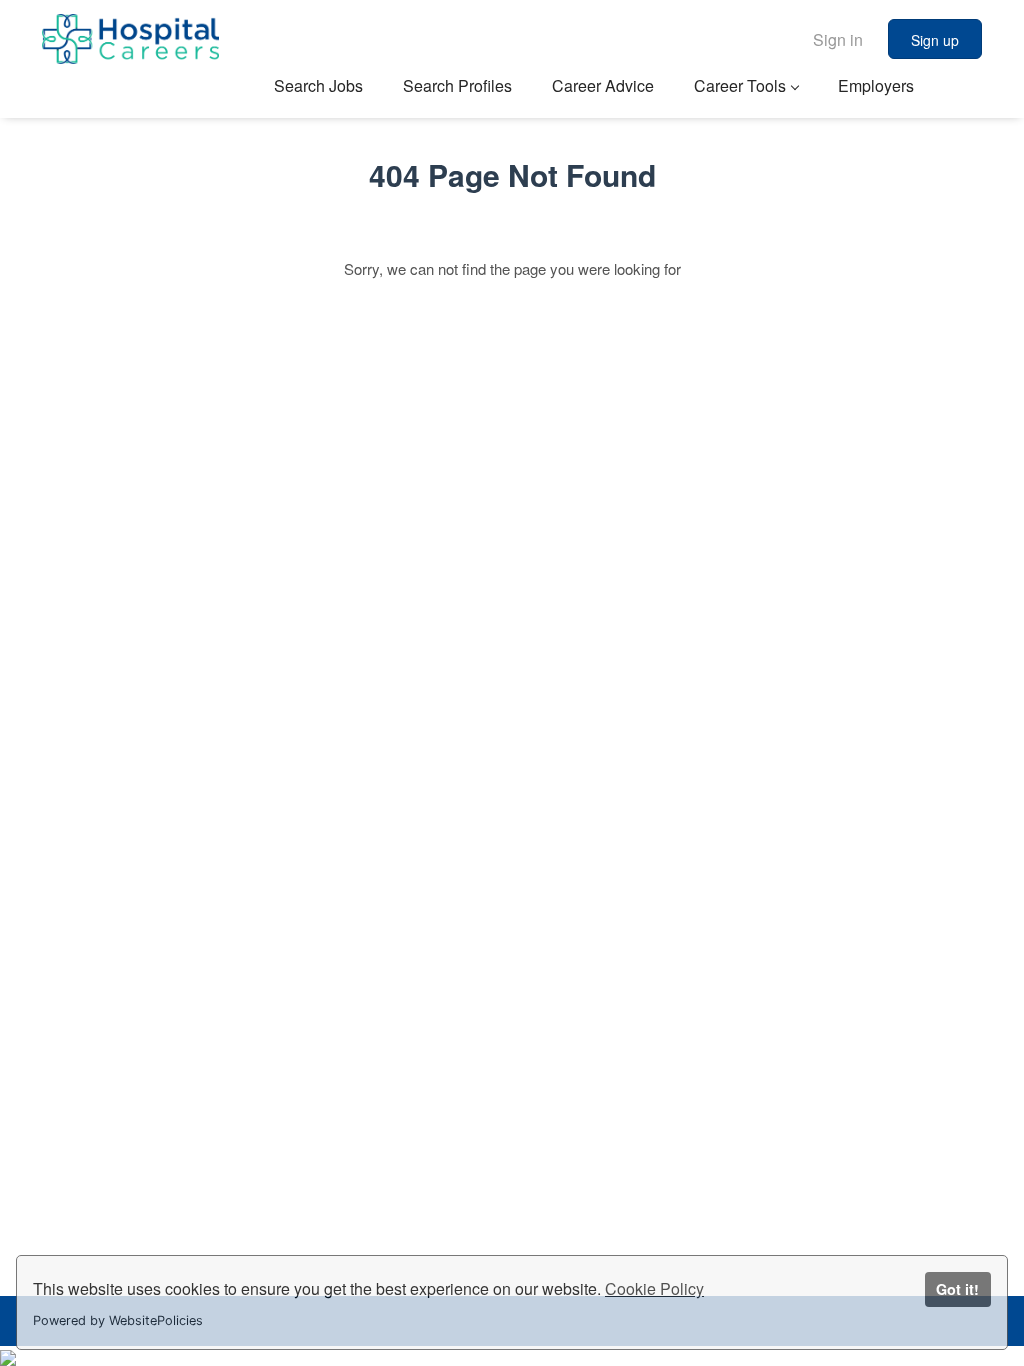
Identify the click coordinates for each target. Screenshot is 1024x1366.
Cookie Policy (654, 1288)
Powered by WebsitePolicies (118, 1320)
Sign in (838, 39)
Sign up (935, 40)
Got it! (957, 1289)
